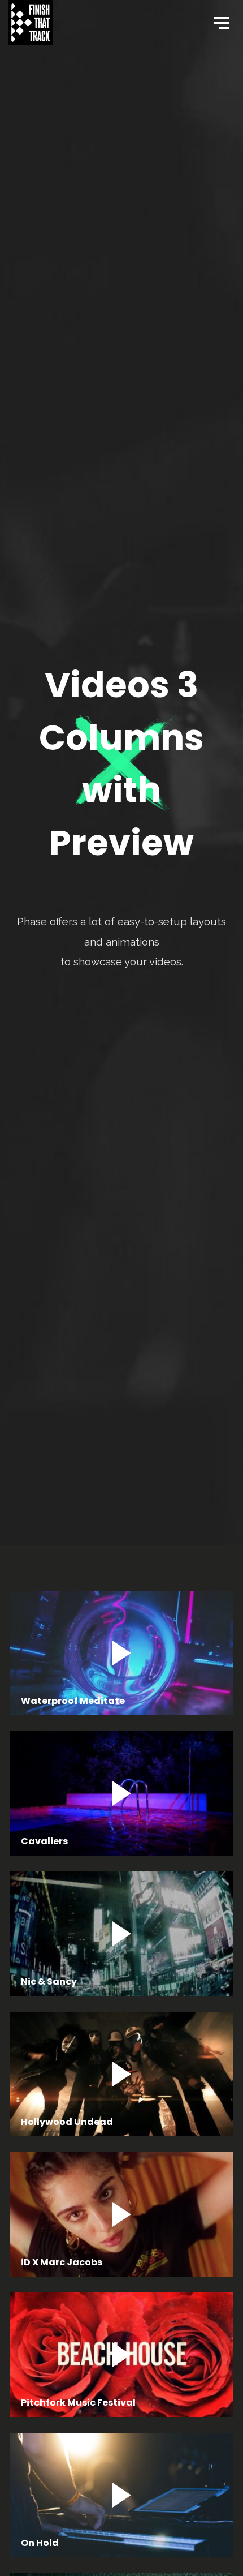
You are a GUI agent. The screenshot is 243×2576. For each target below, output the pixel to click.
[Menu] (220, 22)
